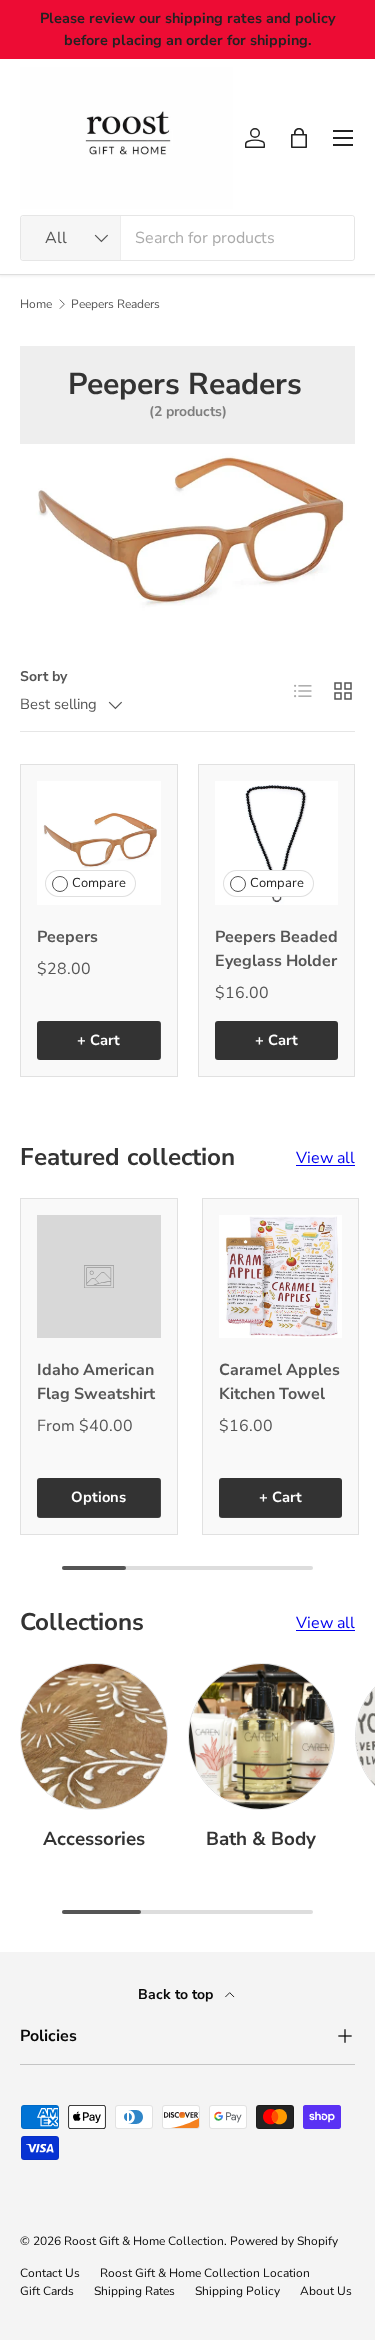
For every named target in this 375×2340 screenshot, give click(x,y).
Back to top (177, 1994)
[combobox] (187, 238)
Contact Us (50, 2273)
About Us (326, 2291)
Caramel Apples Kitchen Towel (279, 1382)
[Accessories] (94, 1737)
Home (36, 304)
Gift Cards (47, 2291)
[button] (299, 138)
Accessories (94, 1839)
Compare (99, 883)
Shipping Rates (134, 2291)
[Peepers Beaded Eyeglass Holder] (277, 843)
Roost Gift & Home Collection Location (205, 2273)
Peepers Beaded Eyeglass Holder (276, 949)
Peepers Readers (115, 304)
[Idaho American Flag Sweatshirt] (99, 1277)
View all (325, 1158)
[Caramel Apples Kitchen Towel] (281, 1277)
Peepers (67, 937)
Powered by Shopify (284, 2241)
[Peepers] (99, 843)
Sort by (43, 676)
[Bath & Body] (262, 1737)
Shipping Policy (237, 2291)
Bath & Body (261, 1839)
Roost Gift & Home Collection (144, 2241)
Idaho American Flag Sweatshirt (96, 1382)
